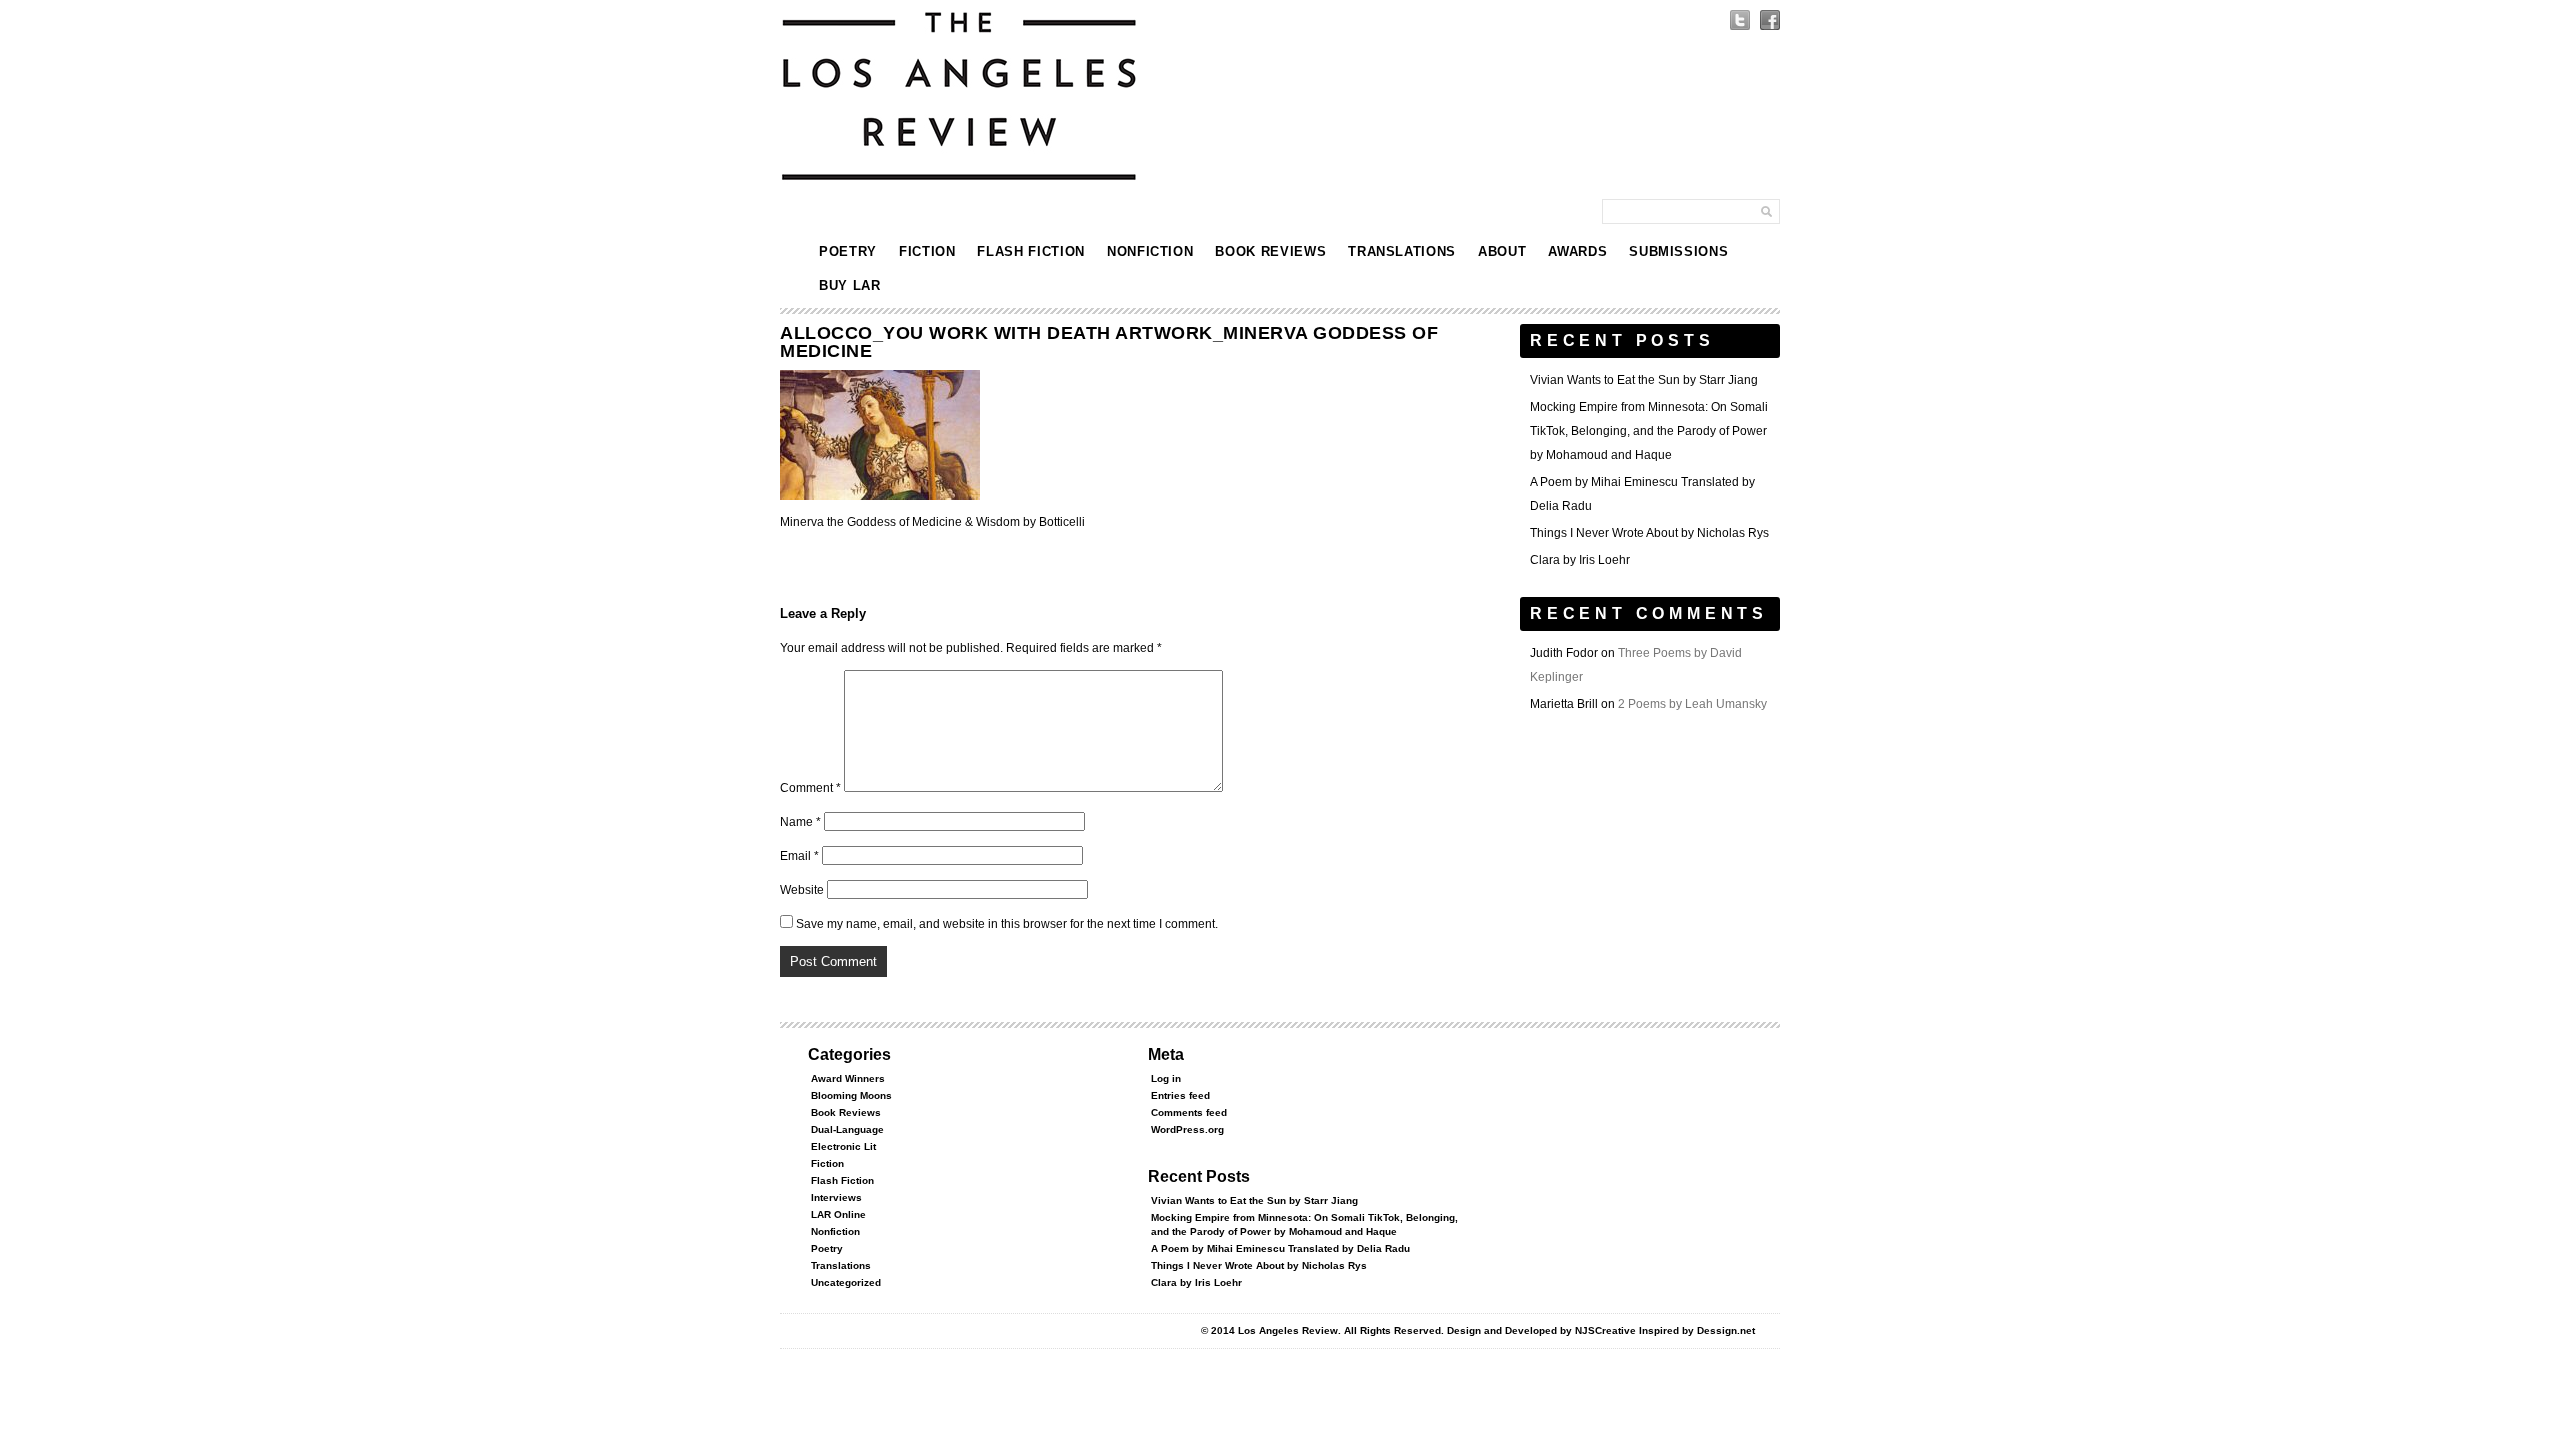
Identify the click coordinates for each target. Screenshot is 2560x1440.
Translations (1402, 251)
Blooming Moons (851, 1095)
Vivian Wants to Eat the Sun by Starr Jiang (1644, 380)
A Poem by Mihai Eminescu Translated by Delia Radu (1280, 1248)
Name (800, 822)
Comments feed (1189, 1112)
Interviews (836, 1197)
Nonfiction (1150, 251)
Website (802, 890)
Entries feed (1180, 1095)
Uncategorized (846, 1282)
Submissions (1678, 251)
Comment (810, 788)
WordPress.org (1187, 1129)
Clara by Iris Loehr (1580, 560)
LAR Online (838, 1214)
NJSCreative (1605, 1330)
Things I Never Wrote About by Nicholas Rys (1649, 533)
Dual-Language (847, 1129)
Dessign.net (1726, 1330)
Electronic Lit (843, 1146)
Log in (1166, 1078)
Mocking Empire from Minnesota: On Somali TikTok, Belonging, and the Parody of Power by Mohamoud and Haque (1649, 431)
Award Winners (848, 1078)
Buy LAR (850, 285)
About (1502, 251)
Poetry (848, 251)
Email (799, 856)
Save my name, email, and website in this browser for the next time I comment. (1007, 924)
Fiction (927, 251)
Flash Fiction (1030, 251)
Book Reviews (1270, 251)
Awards (1577, 251)
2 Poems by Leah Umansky (1692, 704)
